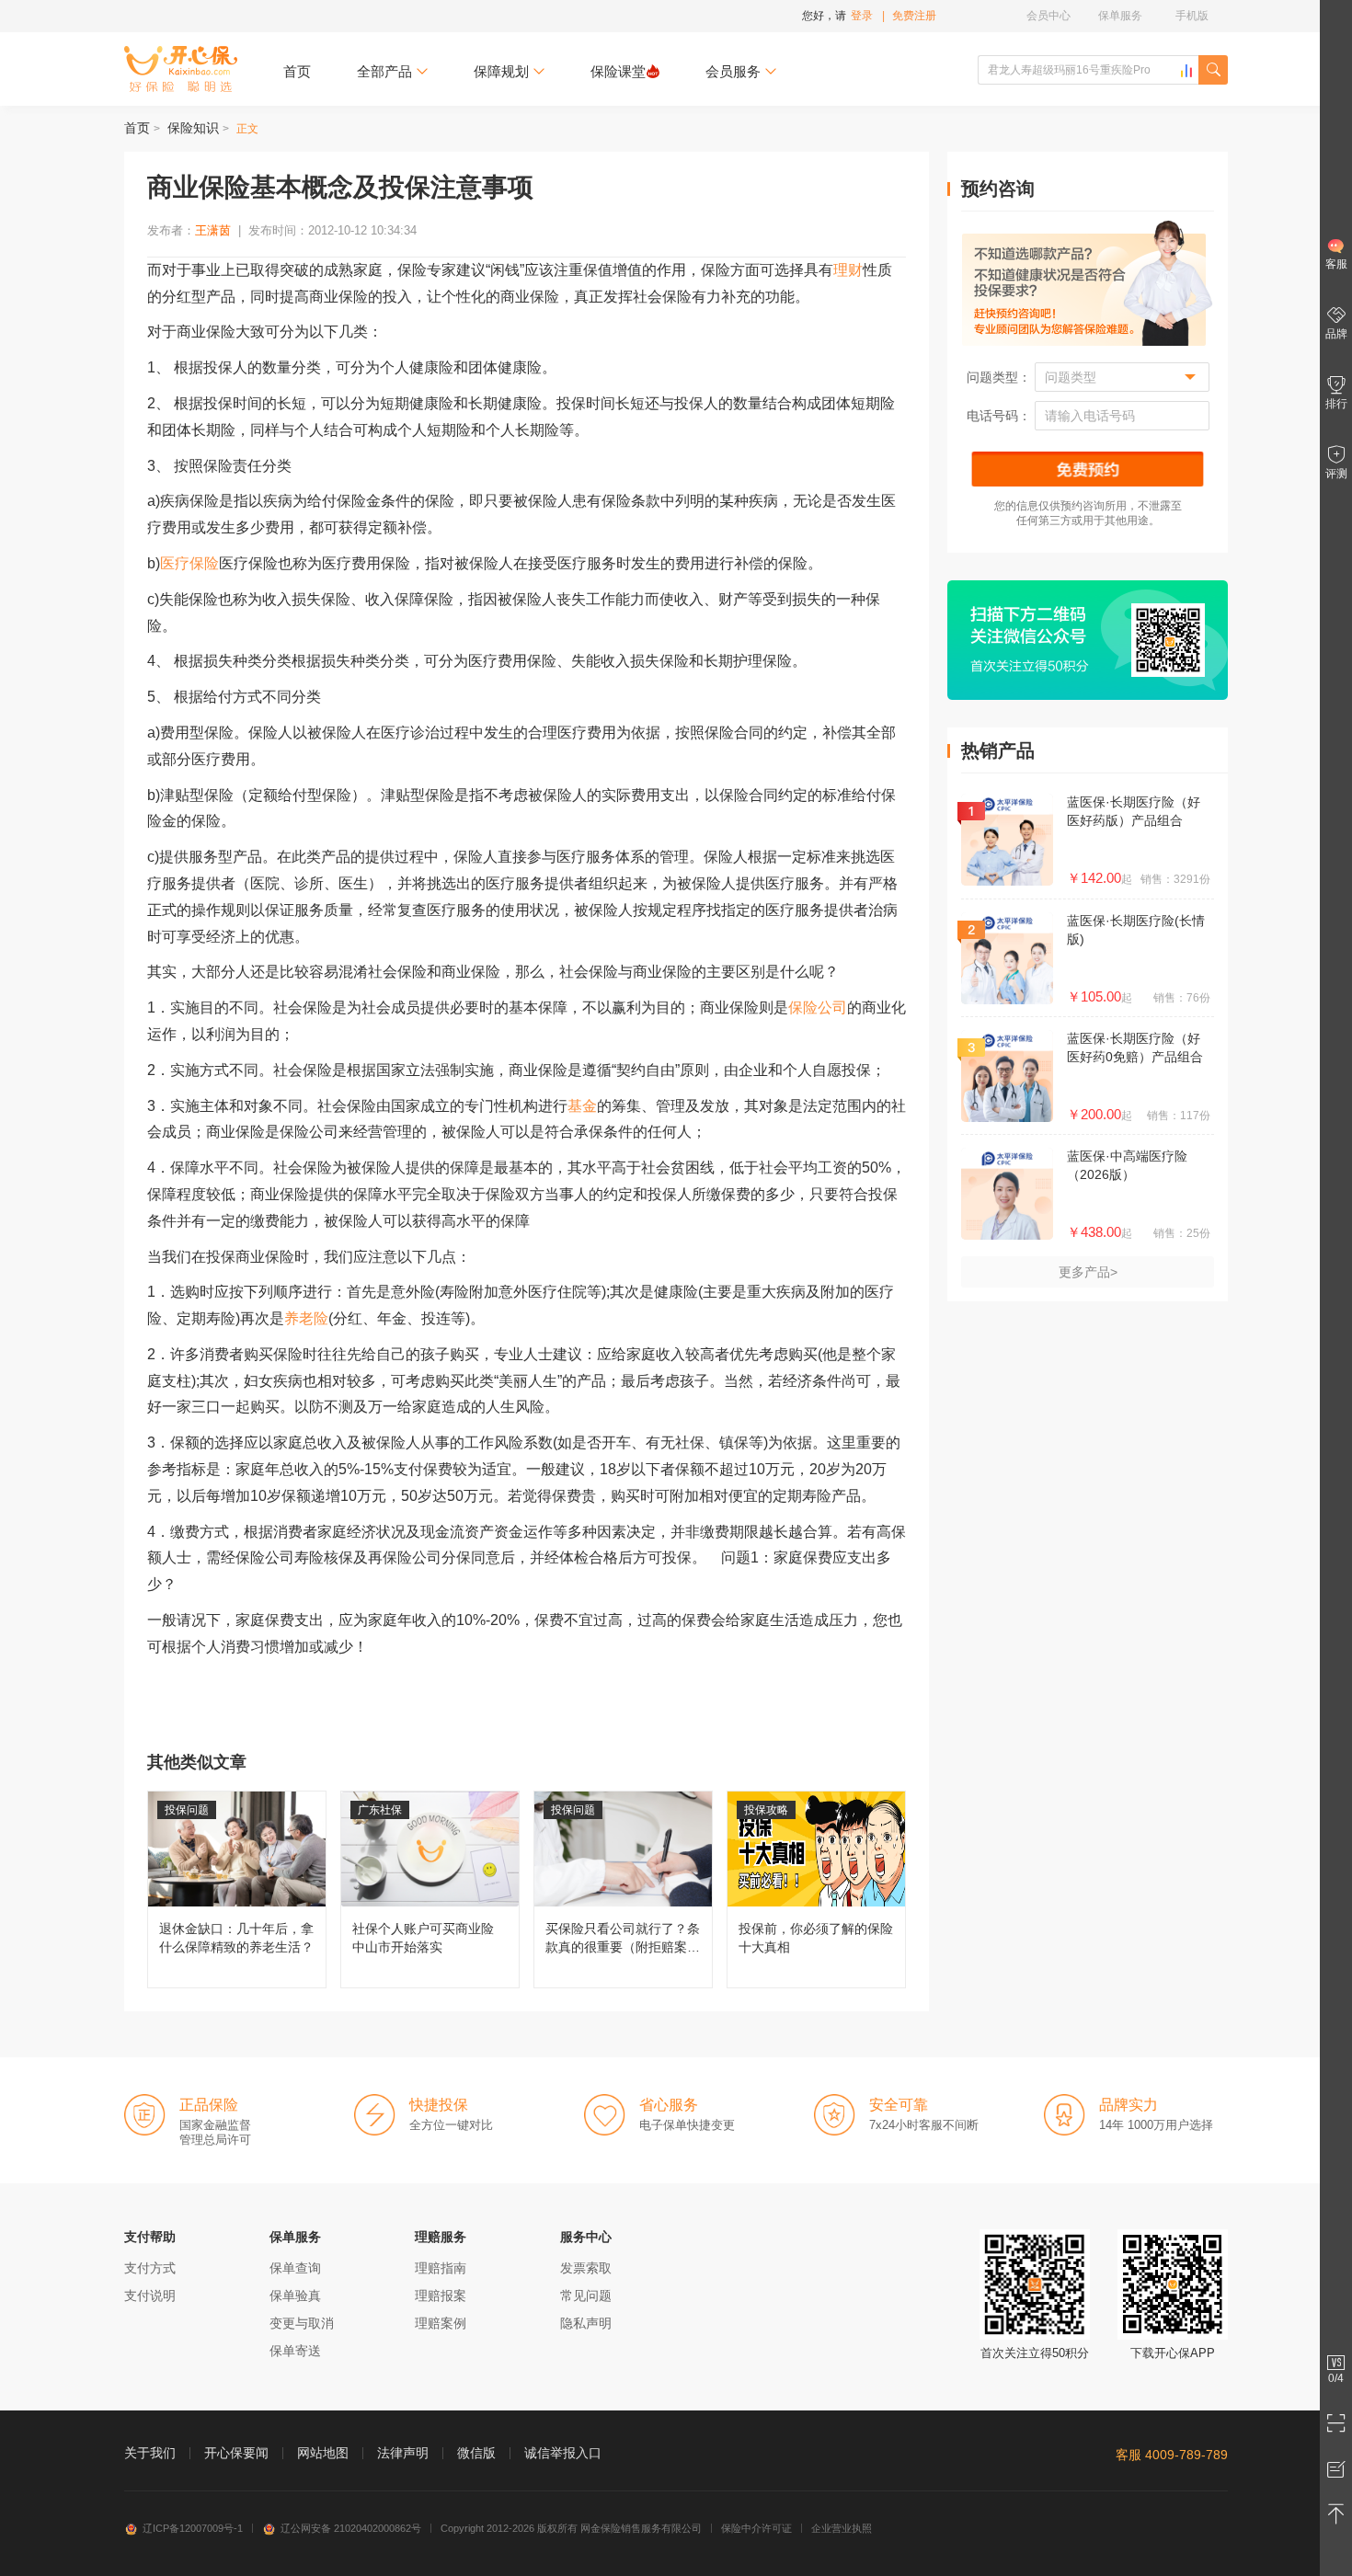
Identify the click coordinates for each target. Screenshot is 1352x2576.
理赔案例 (441, 2323)
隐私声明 (586, 2323)
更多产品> (1088, 1272)
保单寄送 (295, 2351)
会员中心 (1048, 16)
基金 (582, 1106)
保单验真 (295, 2296)
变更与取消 (302, 2323)
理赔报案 (441, 2296)
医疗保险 (189, 563)
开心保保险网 (181, 69)
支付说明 (150, 2296)
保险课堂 (618, 71)
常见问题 (586, 2296)
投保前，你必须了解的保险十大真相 (816, 1889)
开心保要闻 (236, 2453)
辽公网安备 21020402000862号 (351, 2528)
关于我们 (150, 2453)
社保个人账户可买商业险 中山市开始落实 (430, 1889)
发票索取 (586, 2268)
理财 (848, 270)
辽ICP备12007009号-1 (193, 2528)
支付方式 (150, 2268)
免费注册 (914, 16)
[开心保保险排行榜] (1186, 71)
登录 (862, 16)
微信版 (476, 2453)
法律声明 (403, 2453)
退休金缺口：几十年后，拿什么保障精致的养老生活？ (237, 1889)
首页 (297, 71)
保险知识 (193, 128)
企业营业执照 (842, 2528)
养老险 (306, 1318)
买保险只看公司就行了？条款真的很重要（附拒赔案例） (623, 1889)
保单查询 (295, 2268)
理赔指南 (441, 2268)
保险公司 (818, 1008)
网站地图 (323, 2453)
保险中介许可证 (756, 2528)
